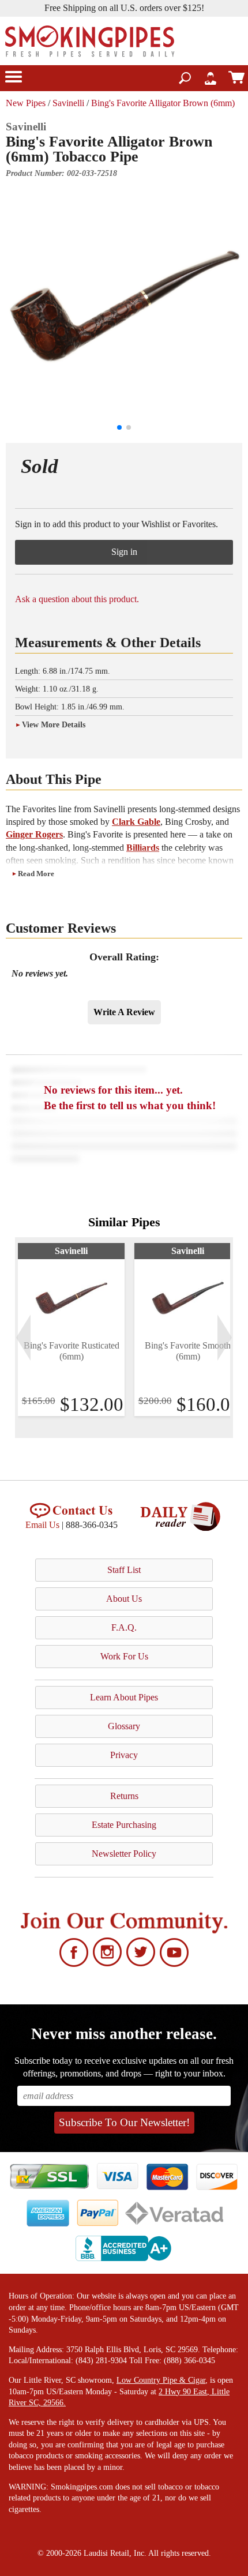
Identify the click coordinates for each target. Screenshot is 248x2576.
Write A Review (124, 1012)
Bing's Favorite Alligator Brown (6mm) (163, 103)
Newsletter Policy (124, 1854)
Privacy (124, 1755)
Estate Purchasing (124, 1825)
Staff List (124, 1570)
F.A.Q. (124, 1627)
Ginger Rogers (34, 834)
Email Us (42, 1525)
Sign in (124, 552)
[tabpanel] (71, 1330)
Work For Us (124, 1656)
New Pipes (26, 103)
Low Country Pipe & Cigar (161, 2380)
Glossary (124, 1726)
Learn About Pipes (124, 1697)
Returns (124, 1796)
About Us (124, 1599)
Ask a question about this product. (77, 599)
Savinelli (68, 103)
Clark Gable (136, 822)
